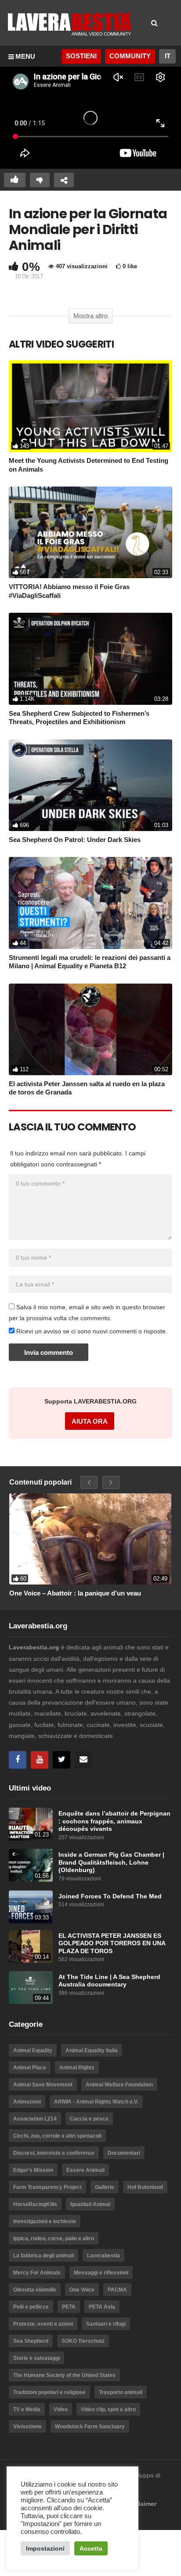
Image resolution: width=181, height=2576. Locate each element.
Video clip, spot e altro (108, 2409)
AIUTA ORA (90, 1421)
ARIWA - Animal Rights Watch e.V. (96, 2102)
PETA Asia (102, 2307)
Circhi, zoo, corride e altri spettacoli (57, 2136)
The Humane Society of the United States (64, 2375)
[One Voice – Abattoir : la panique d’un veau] (90, 1539)
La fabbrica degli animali (43, 2256)
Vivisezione (27, 2427)
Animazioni (27, 2102)
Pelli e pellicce (31, 2307)
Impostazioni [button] (45, 2548)
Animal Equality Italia (92, 2050)
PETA (69, 2307)
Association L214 (35, 2119)
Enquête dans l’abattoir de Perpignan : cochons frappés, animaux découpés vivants (114, 1821)
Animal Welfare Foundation (119, 2085)
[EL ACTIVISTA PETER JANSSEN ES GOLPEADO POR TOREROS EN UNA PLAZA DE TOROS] (31, 1946)
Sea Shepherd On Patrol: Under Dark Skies (75, 840)
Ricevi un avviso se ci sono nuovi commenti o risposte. (91, 1331)
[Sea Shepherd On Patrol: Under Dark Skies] (90, 785)
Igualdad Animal (90, 2204)
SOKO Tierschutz (83, 2341)
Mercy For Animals (37, 2273)
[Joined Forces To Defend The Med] (31, 1907)
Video (61, 2409)
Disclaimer (141, 2504)
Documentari (124, 2153)
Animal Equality (33, 2050)
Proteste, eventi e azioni (43, 2324)
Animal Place (30, 2068)
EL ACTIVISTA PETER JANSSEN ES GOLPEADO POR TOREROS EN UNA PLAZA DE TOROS (112, 1944)
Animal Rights (77, 2068)
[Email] (83, 1760)
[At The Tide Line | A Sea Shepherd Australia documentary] (31, 1988)
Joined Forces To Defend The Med (110, 1896)
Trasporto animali (121, 2392)
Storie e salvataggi (36, 2358)
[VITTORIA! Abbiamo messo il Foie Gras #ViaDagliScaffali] (90, 532)
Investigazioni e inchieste (45, 2221)
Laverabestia (103, 2256)
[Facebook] (18, 1760)
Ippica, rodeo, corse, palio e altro (54, 2238)
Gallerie (105, 2187)
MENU (25, 56)
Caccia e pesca (89, 2119)
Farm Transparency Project (47, 2187)
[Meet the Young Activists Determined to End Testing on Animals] (90, 406)
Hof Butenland (145, 2187)
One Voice (82, 2290)
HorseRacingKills (35, 2204)
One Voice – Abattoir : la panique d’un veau (75, 1593)
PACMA (117, 2290)
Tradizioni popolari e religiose (49, 2392)
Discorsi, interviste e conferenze (54, 2153)
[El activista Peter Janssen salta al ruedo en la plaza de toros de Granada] (90, 1029)
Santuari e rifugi (106, 2324)
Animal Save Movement (43, 2085)
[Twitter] (62, 1760)
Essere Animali (85, 2170)
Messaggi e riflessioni (101, 2273)
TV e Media (27, 2409)
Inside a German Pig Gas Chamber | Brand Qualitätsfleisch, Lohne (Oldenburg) (111, 1862)
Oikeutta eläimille (35, 2290)
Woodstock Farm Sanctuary (90, 2427)
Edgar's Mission (33, 2170)
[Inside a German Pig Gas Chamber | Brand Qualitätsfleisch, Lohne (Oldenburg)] (31, 1865)
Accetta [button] (91, 2548)
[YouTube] (40, 1760)
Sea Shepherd (31, 2341)
